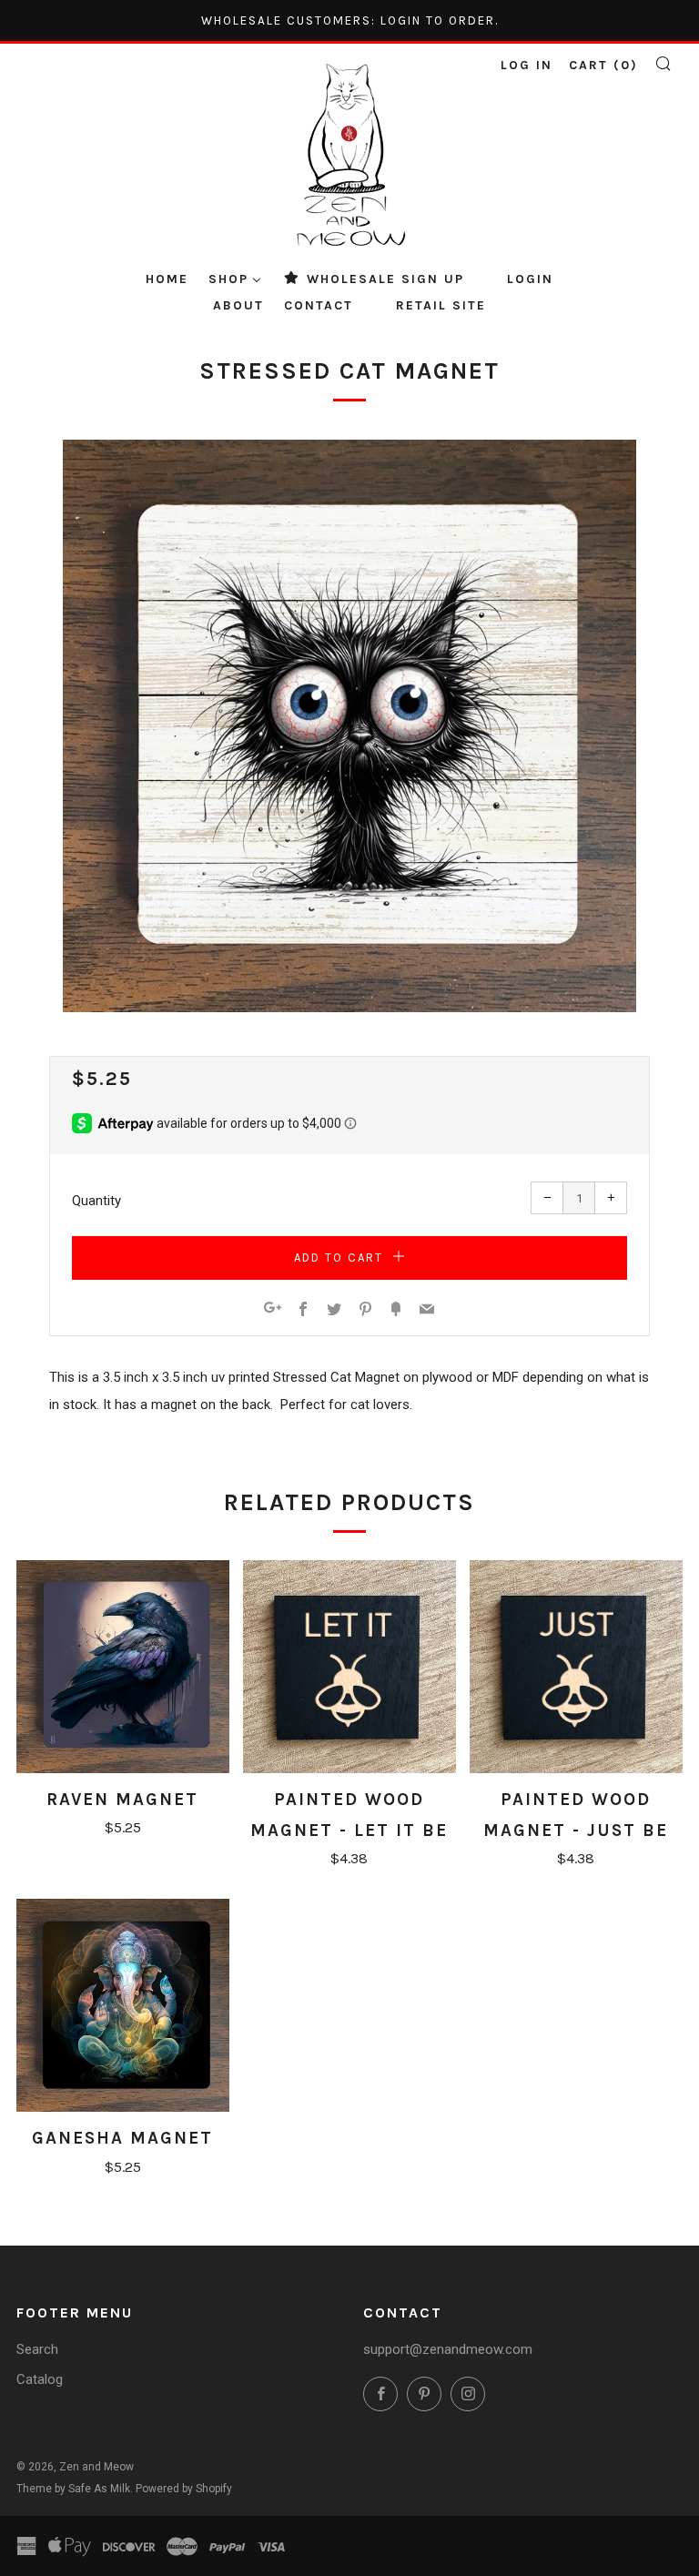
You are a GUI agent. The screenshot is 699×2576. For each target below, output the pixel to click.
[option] (349, 726)
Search (37, 2349)
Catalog (40, 2379)
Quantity (96, 1201)
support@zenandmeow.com (448, 2349)
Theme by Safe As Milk (73, 2489)
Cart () (603, 65)
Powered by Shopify (184, 2489)
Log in (527, 65)
